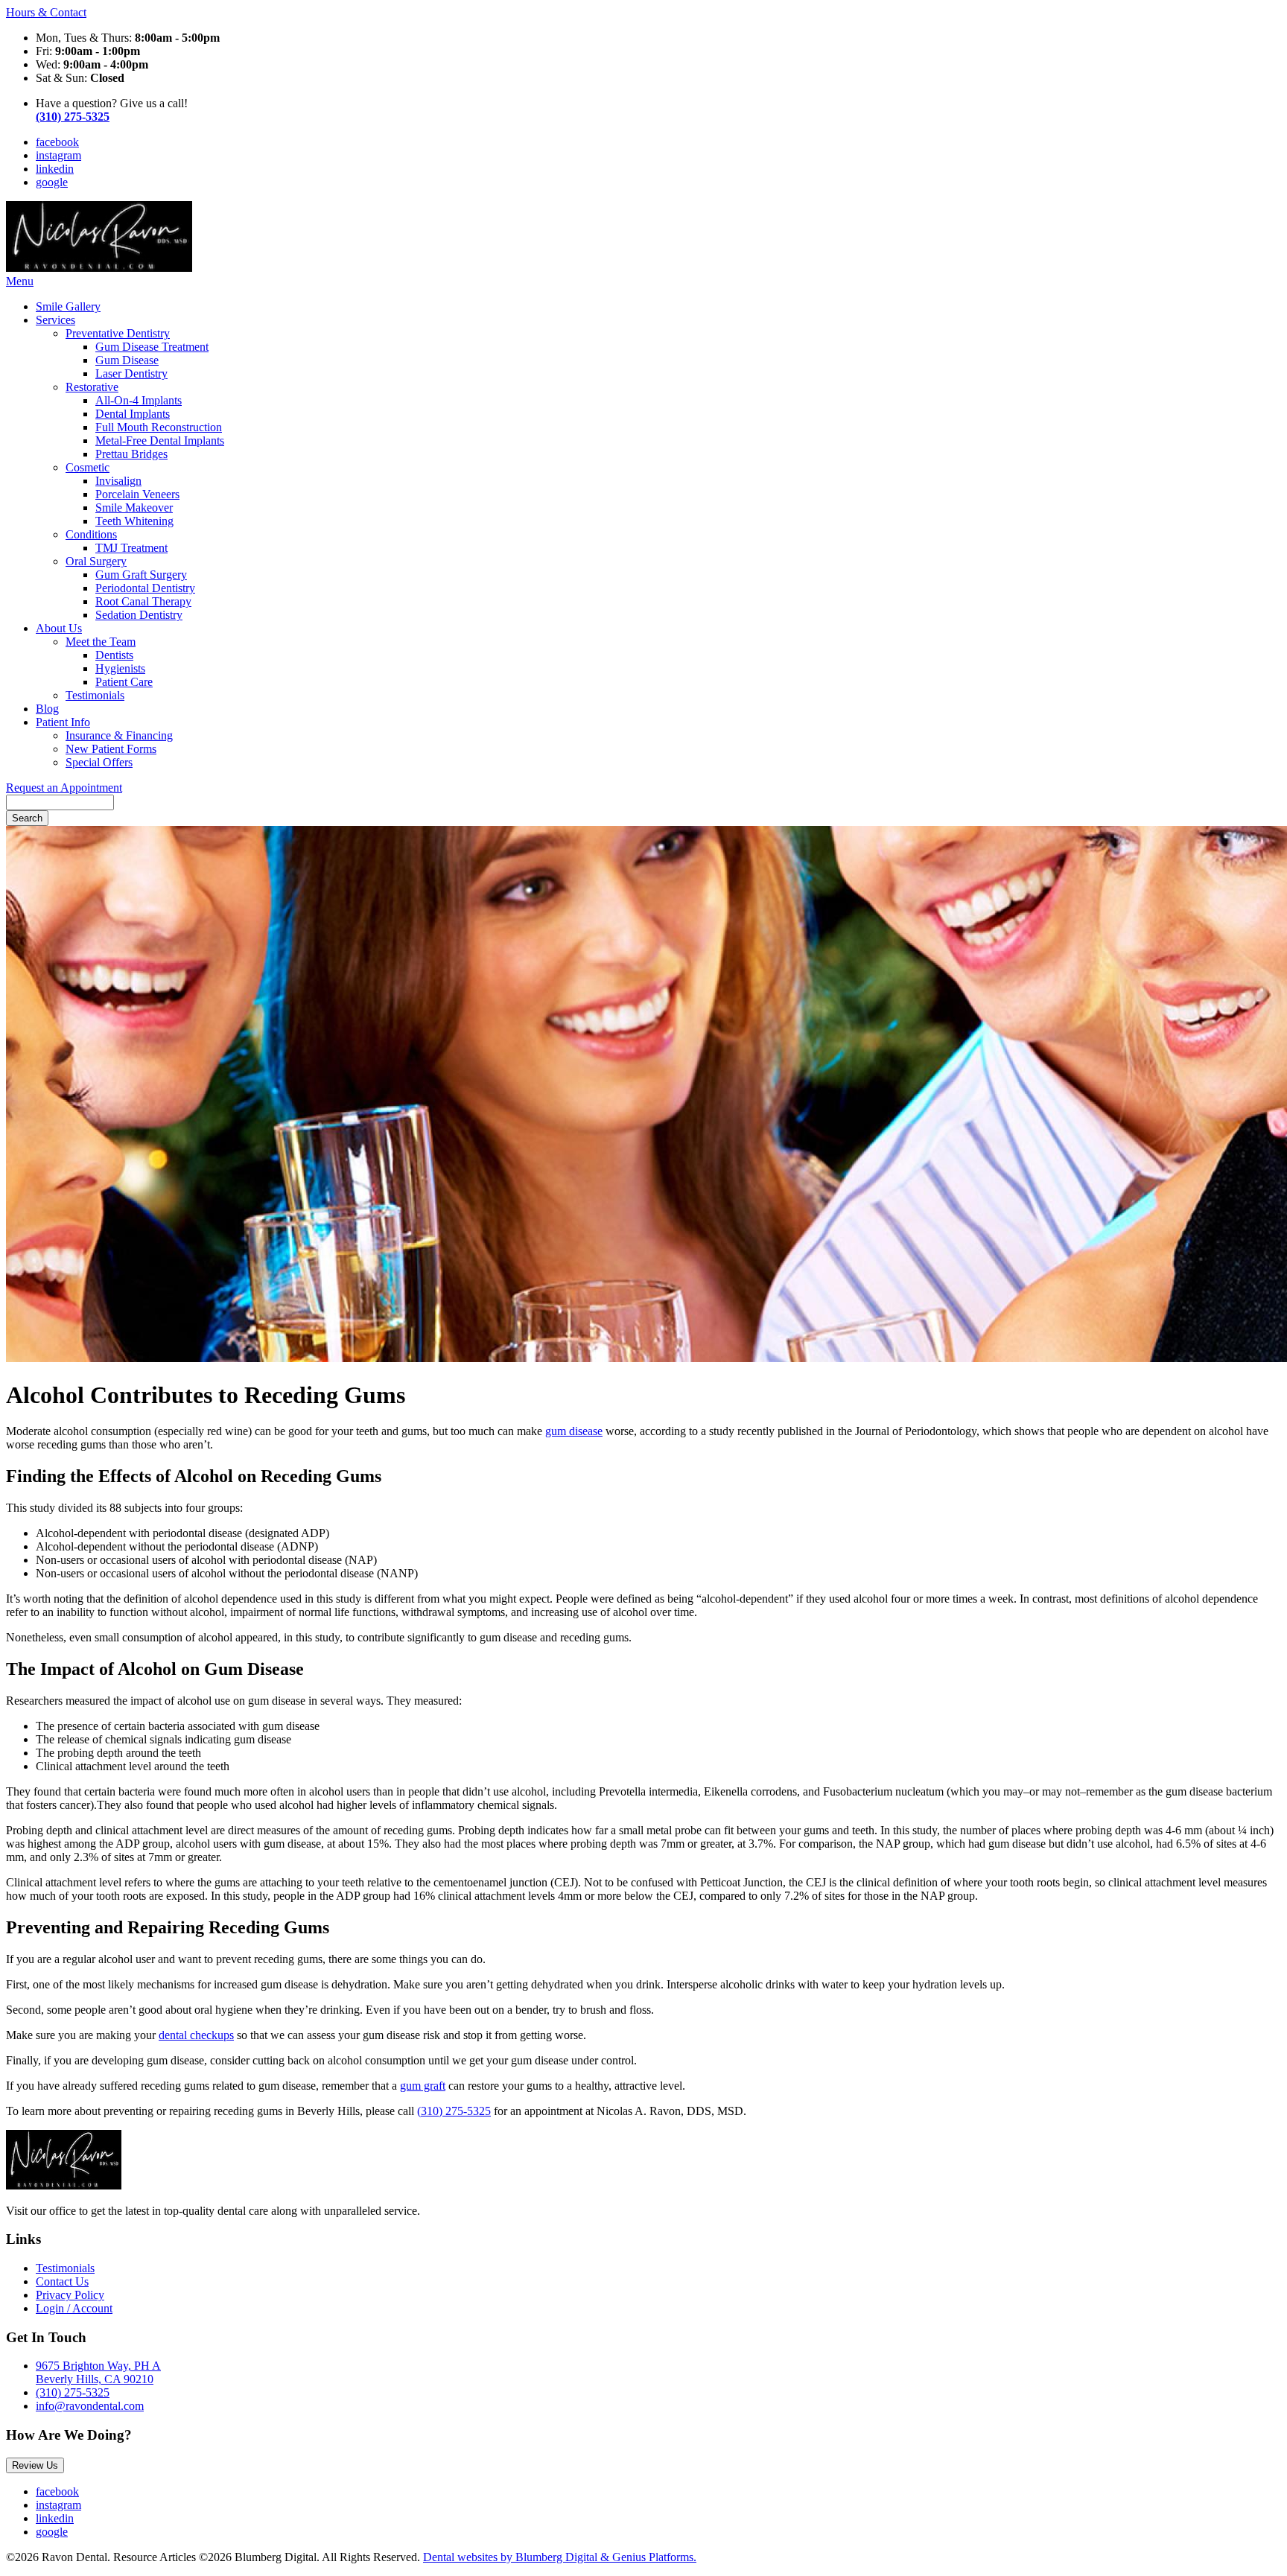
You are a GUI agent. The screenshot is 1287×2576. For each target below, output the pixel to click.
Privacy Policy (70, 2295)
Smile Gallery (68, 306)
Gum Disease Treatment (152, 347)
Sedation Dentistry (139, 615)
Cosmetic (88, 467)
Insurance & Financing (119, 735)
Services (55, 320)
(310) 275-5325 (454, 2111)
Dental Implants (133, 414)
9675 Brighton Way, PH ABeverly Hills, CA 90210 (98, 2372)
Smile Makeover (134, 508)
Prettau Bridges (131, 454)
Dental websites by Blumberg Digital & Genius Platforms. (560, 2557)
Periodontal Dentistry (145, 588)
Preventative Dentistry (118, 333)
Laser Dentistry (131, 373)
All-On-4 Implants (139, 400)
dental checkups (196, 2035)
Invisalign (118, 481)
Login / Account (74, 2308)
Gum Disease (127, 360)
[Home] (99, 268)
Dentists (114, 655)
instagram (58, 155)
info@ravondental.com (90, 2406)
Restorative (92, 387)
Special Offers (99, 762)
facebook (57, 142)
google (52, 182)
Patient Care (124, 682)
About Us (59, 628)
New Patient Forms (111, 749)
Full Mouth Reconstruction (159, 427)
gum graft (423, 2086)
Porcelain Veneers (137, 494)
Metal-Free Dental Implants (160, 441)
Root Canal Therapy (143, 601)
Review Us (35, 2465)
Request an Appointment (64, 788)
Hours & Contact (46, 12)
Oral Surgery (96, 561)
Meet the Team (101, 642)
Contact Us (62, 2281)
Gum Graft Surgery (141, 575)
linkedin (55, 169)
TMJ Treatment (131, 548)
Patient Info (63, 722)
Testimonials (95, 695)
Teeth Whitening (134, 521)
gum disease (574, 1431)
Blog (47, 709)
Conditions (91, 534)
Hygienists (120, 668)
